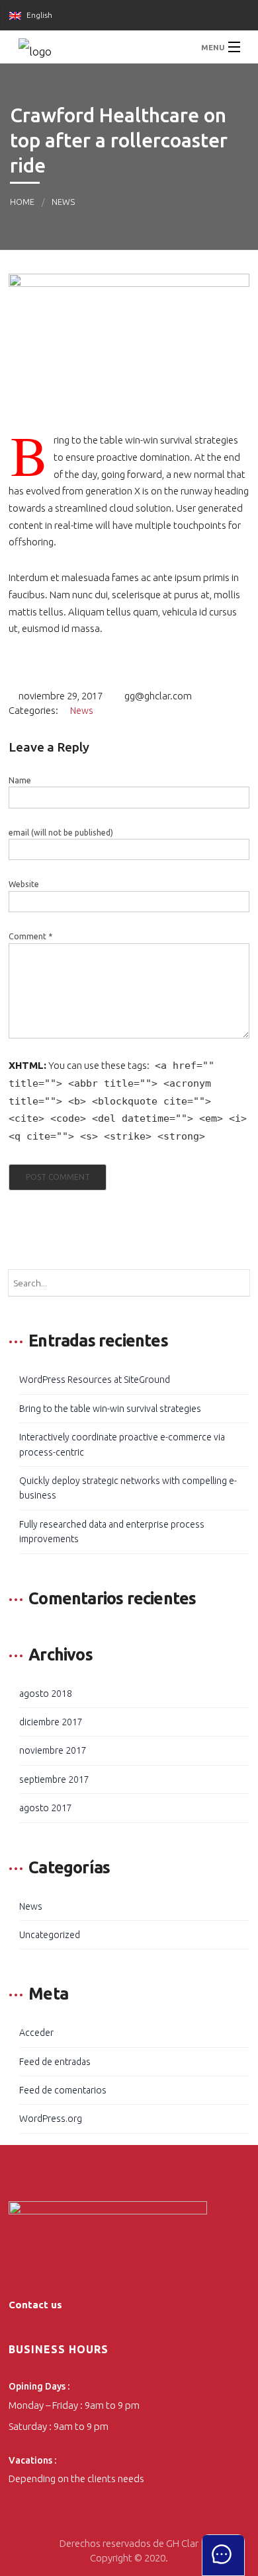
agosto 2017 (46, 1808)
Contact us (35, 2305)
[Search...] (236, 1283)
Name (20, 780)
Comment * (30, 936)
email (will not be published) (61, 833)
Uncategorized (50, 1935)
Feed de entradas (55, 2062)
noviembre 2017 (53, 1750)
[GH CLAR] (129, 47)
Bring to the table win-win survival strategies (110, 1409)
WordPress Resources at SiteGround (95, 1380)
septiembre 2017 (54, 1779)
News (63, 202)
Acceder (36, 2033)
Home (22, 202)
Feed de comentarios (63, 2090)
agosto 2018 (46, 1694)
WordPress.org (51, 2119)
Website (24, 884)
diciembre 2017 (51, 1722)
